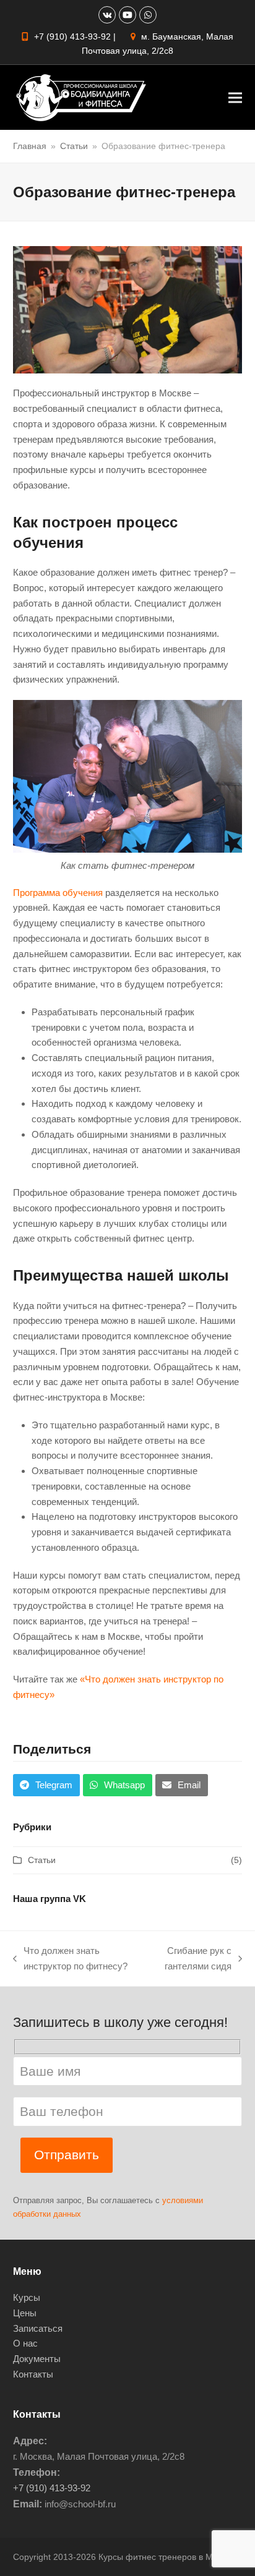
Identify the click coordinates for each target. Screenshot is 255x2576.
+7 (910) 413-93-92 (72, 36)
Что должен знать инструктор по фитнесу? (70, 1960)
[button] (235, 97)
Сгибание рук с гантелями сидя (190, 1960)
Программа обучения (58, 893)
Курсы (27, 2297)
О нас (25, 2343)
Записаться (38, 2328)
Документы (37, 2359)
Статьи (42, 1860)
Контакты (33, 2374)
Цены (25, 2313)
